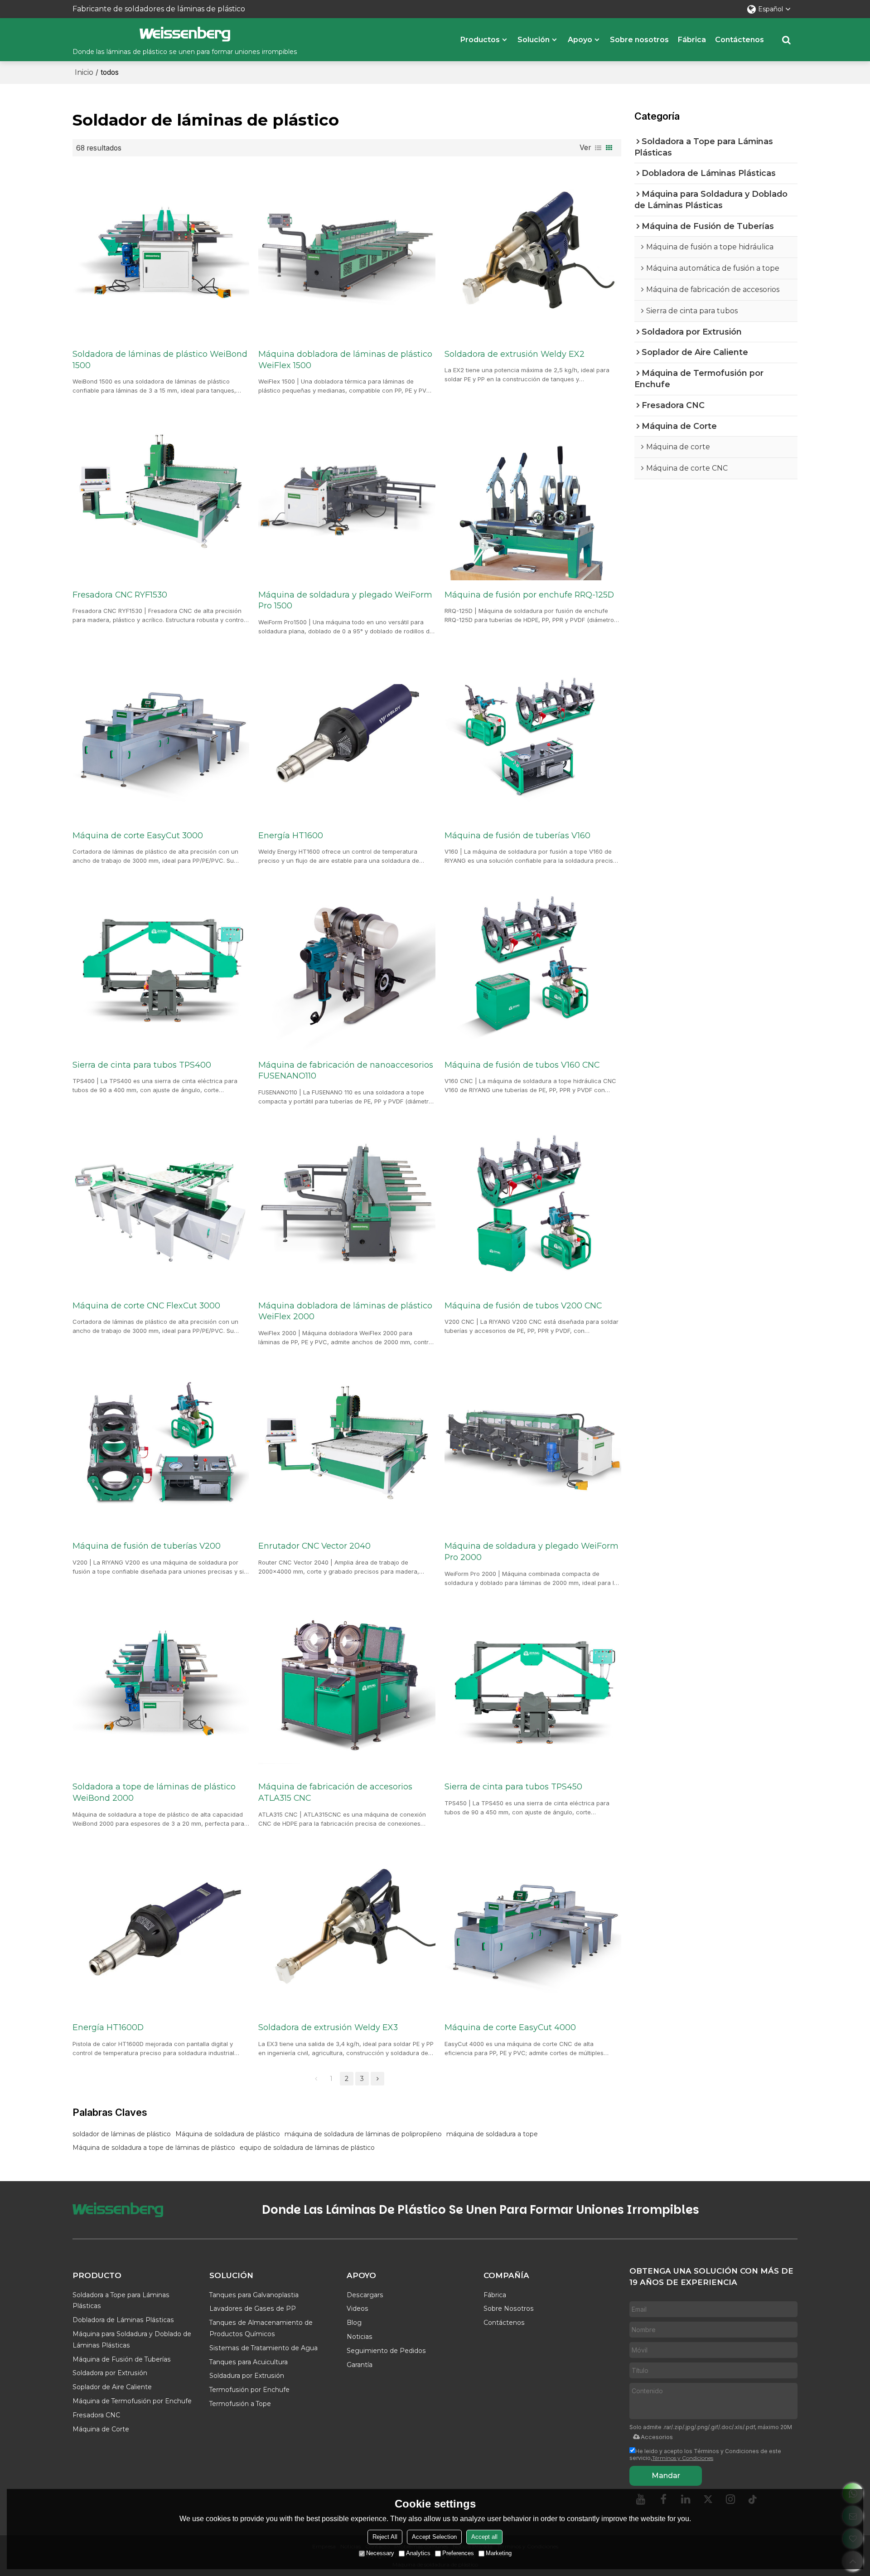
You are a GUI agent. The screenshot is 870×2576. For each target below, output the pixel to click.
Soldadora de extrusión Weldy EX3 (328, 2027)
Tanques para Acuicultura (249, 2362)
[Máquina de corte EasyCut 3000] (161, 734)
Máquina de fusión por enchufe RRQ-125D (529, 595)
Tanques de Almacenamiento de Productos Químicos (261, 2328)
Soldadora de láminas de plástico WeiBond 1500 (160, 360)
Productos (480, 40)
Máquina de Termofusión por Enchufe (132, 2401)
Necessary (380, 2553)
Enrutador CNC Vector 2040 (314, 1546)
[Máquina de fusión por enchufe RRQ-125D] (533, 493)
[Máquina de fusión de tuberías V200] (161, 1445)
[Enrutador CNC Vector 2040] (347, 1445)
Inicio (84, 72)
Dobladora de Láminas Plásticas (123, 2320)
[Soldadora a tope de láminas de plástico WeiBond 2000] (161, 1686)
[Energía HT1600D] (161, 1926)
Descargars (365, 2295)
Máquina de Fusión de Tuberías (122, 2359)
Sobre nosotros (639, 40)
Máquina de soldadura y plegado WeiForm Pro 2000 (532, 1551)
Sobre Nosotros (509, 2309)
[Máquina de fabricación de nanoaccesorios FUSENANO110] (347, 963)
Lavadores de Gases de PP (253, 2309)
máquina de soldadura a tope (492, 2134)
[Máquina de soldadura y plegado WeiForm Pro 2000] (533, 1445)
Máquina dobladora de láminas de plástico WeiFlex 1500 (345, 360)
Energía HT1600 (291, 835)
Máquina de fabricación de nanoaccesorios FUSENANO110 (346, 1070)
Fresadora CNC (96, 2415)
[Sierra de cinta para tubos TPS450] (533, 1686)
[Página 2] (377, 2079)
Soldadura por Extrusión (247, 2376)
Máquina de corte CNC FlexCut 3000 (146, 1305)
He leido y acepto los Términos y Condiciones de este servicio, (705, 2454)
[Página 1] (316, 2079)
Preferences (458, 2553)
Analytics (418, 2553)
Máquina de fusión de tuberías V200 (147, 1546)
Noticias (360, 2337)
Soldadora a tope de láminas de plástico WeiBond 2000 (154, 1792)
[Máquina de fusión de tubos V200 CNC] (533, 1204)
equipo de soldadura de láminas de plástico (307, 2148)
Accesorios (657, 2437)
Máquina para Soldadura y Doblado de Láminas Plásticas (132, 2340)
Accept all (484, 2537)
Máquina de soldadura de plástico (228, 2134)
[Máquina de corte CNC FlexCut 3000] (161, 1204)
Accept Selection (434, 2537)
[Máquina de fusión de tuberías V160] (533, 734)
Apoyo (580, 40)
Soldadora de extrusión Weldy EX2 (515, 354)
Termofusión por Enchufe (249, 2390)
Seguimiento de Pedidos (386, 2351)
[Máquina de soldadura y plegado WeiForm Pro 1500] (347, 493)
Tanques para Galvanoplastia (254, 2295)
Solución (534, 40)
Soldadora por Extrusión (110, 2373)
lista (598, 148)
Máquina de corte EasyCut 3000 (138, 835)
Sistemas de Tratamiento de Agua (263, 2348)
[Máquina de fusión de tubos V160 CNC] (533, 963)
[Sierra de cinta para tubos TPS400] (161, 963)
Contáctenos (739, 40)
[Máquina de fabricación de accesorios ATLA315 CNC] (347, 1686)
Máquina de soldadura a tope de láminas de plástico (154, 2148)
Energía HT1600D (108, 2027)
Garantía (360, 2365)
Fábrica (692, 40)
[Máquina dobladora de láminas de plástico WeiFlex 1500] (347, 253)
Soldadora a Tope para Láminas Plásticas (121, 2301)
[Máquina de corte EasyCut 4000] (533, 1926)
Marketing (499, 2553)
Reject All (385, 2537)
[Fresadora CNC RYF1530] (161, 493)
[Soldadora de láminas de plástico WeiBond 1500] (161, 253)
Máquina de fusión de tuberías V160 (517, 835)
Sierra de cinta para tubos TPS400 (142, 1065)
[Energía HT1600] (347, 734)
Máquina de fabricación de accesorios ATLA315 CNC (335, 1792)
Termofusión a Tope (240, 2404)
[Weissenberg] (185, 34)
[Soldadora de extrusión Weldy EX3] (347, 1926)
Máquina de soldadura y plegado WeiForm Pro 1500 (345, 600)
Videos (358, 2309)
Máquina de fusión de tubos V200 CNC (523, 1305)
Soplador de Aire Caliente (112, 2387)
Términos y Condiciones (683, 2458)
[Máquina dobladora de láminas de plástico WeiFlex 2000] (347, 1204)
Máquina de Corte (101, 2429)
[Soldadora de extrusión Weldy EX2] (533, 253)
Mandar (666, 2476)
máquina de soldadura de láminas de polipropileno (363, 2134)
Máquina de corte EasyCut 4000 (510, 2027)
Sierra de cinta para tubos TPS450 (513, 1786)
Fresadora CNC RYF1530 (120, 595)
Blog (354, 2323)
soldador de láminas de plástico (122, 2134)
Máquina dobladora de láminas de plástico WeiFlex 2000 (345, 1311)
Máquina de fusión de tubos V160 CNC (522, 1065)
